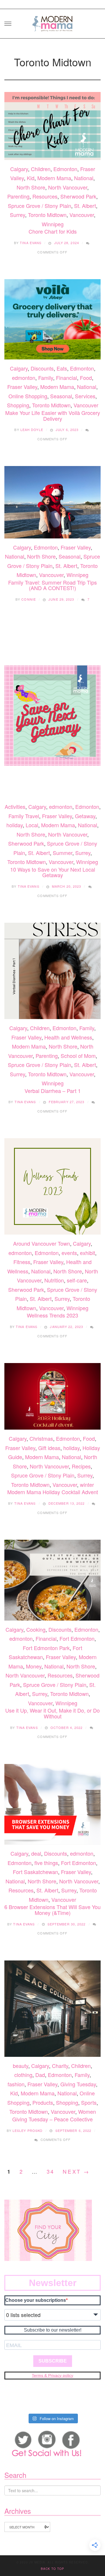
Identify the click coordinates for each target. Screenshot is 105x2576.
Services (85, 396)
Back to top (52, 2569)
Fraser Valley (22, 387)
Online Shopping (28, 396)
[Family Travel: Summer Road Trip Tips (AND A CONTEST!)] (52, 502)
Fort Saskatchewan (35, 1872)
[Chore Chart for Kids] (52, 126)
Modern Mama (54, 178)
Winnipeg (53, 224)
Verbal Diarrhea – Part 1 (53, 1091)
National (84, 178)
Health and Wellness (68, 1037)
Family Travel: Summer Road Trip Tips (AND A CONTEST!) (52, 585)
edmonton (24, 378)
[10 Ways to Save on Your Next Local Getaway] (52, 712)
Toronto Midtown (47, 215)
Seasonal (61, 396)
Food (86, 378)
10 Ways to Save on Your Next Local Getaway (53, 872)
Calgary (19, 169)
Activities (15, 806)
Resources (45, 196)
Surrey (17, 215)
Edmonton (65, 169)
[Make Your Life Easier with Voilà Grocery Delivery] (52, 319)
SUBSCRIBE (53, 2361)
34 (51, 2171)
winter (87, 1485)
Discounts (42, 368)
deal (36, 1853)
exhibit (87, 1253)
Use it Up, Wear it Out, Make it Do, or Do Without (52, 1713)
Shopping (18, 405)
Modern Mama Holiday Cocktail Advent (53, 1492)
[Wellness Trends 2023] (52, 1186)
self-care (77, 1280)
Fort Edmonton (77, 1638)
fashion (16, 2084)
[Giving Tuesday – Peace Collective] (52, 2009)
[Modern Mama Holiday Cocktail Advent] (52, 1396)
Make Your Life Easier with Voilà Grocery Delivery (53, 416)
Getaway (85, 816)
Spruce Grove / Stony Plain (40, 206)
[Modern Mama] (52, 22)
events (69, 1253)
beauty (21, 2066)
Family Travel (24, 816)
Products (43, 2102)
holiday (15, 825)
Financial (66, 378)
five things (46, 1863)
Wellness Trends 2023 (52, 1315)
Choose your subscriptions (36, 2300)
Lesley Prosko (28, 2130)
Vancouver (82, 215)
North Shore (31, 187)
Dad (40, 2075)
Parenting (18, 196)
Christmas (41, 1438)
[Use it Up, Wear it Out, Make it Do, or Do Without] (52, 1580)
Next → (76, 2171)
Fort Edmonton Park (46, 1648)
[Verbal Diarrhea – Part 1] (52, 971)
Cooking (36, 1629)
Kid (31, 178)
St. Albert (85, 206)
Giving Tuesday (78, 2084)
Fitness (22, 1262)
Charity (60, 2066)
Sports (89, 2102)
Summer (63, 853)
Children (41, 169)
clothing (23, 2075)
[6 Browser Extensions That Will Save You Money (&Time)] (52, 1804)
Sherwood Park (78, 196)
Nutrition (54, 1280)
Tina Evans (31, 243)
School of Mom (78, 1056)
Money (34, 1666)
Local (32, 825)
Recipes (81, 1466)
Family (46, 378)
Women (87, 2111)
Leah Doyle (32, 430)
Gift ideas (49, 1448)
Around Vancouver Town (42, 1243)
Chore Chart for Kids (53, 231)
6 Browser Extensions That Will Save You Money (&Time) (52, 1910)
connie (29, 599)
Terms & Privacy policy (52, 2375)
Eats (62, 368)
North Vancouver (68, 187)
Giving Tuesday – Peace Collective (52, 2119)
